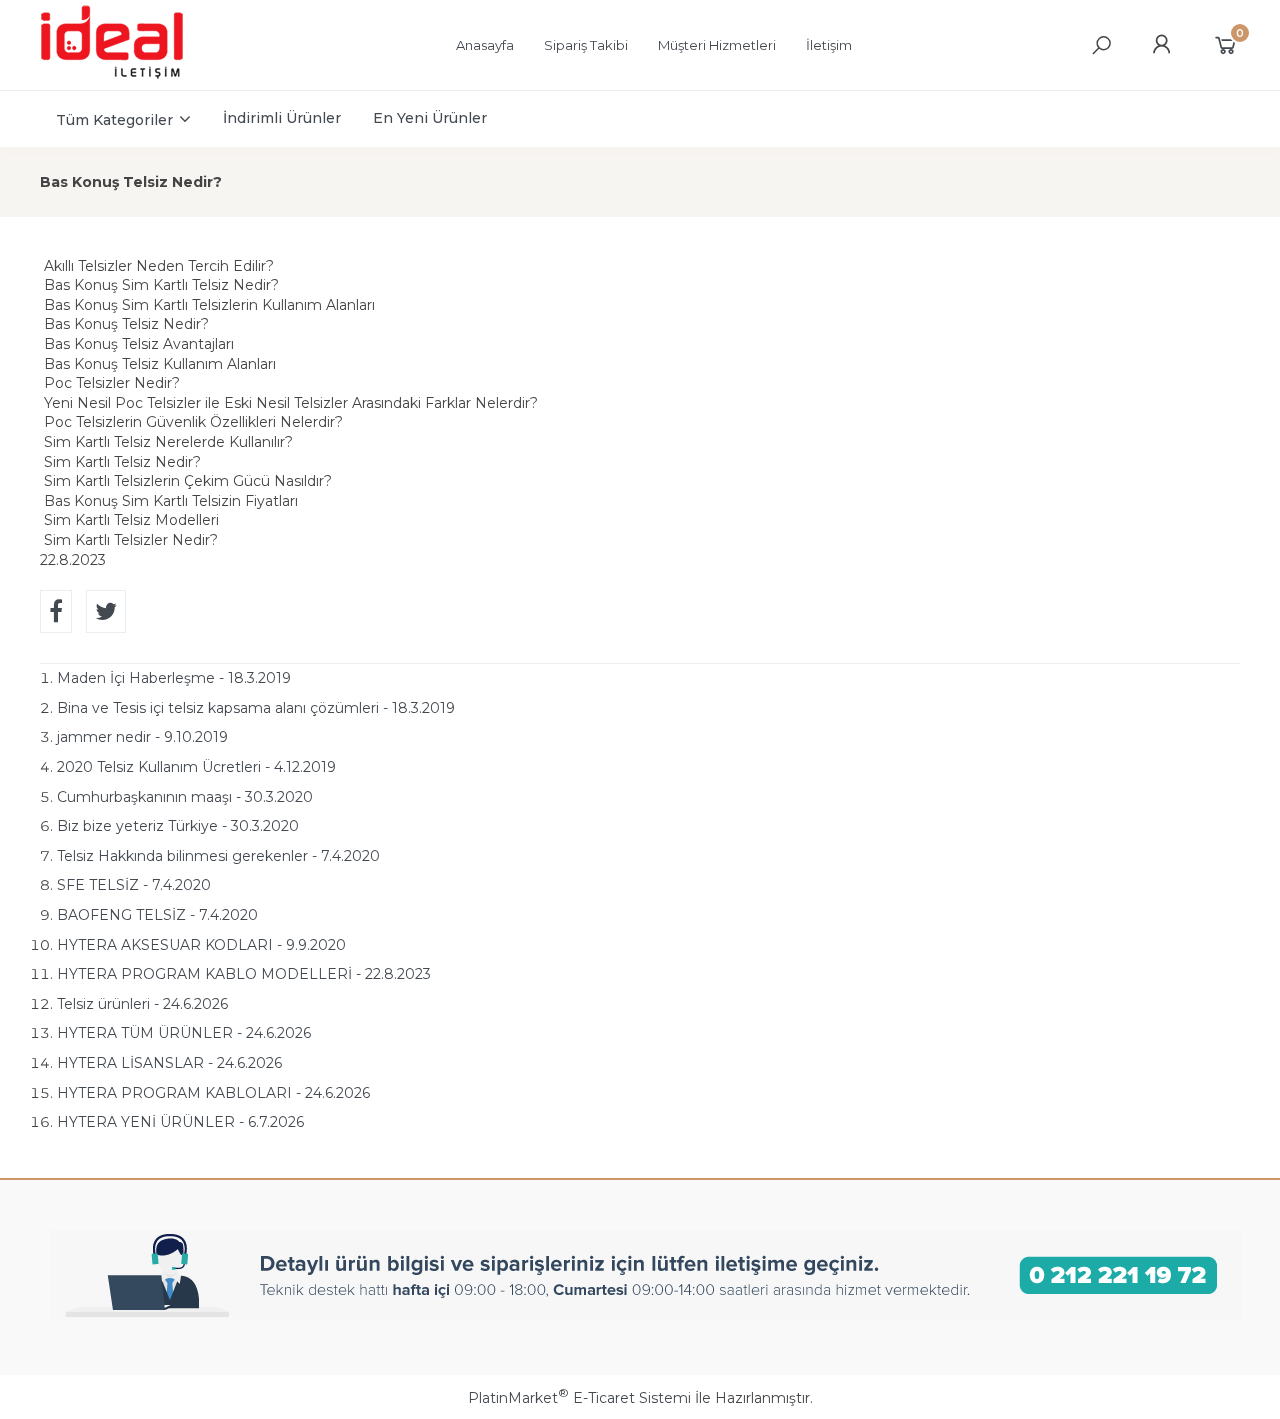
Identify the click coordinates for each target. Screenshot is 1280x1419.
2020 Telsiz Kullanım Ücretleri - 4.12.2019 (196, 767)
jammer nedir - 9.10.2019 (142, 737)
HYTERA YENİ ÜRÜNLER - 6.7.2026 (180, 1122)
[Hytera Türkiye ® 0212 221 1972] (131, 76)
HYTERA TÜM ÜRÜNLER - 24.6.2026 (184, 1033)
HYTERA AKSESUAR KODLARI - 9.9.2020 (201, 945)
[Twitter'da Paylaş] (106, 611)
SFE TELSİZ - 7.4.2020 (134, 885)
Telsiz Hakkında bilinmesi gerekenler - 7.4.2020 (218, 856)
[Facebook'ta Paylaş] (56, 611)
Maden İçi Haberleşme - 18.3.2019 (174, 678)
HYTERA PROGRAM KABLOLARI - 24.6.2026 (213, 1093)
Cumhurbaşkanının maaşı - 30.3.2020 (185, 797)
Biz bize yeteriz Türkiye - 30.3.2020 (178, 826)
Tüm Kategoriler (114, 120)
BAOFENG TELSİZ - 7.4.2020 (157, 915)
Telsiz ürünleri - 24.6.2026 (142, 1004)
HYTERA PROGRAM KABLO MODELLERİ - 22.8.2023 (244, 974)
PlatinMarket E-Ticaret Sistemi (579, 1398)
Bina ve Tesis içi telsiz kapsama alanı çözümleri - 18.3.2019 (256, 708)
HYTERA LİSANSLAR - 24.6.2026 (169, 1063)
